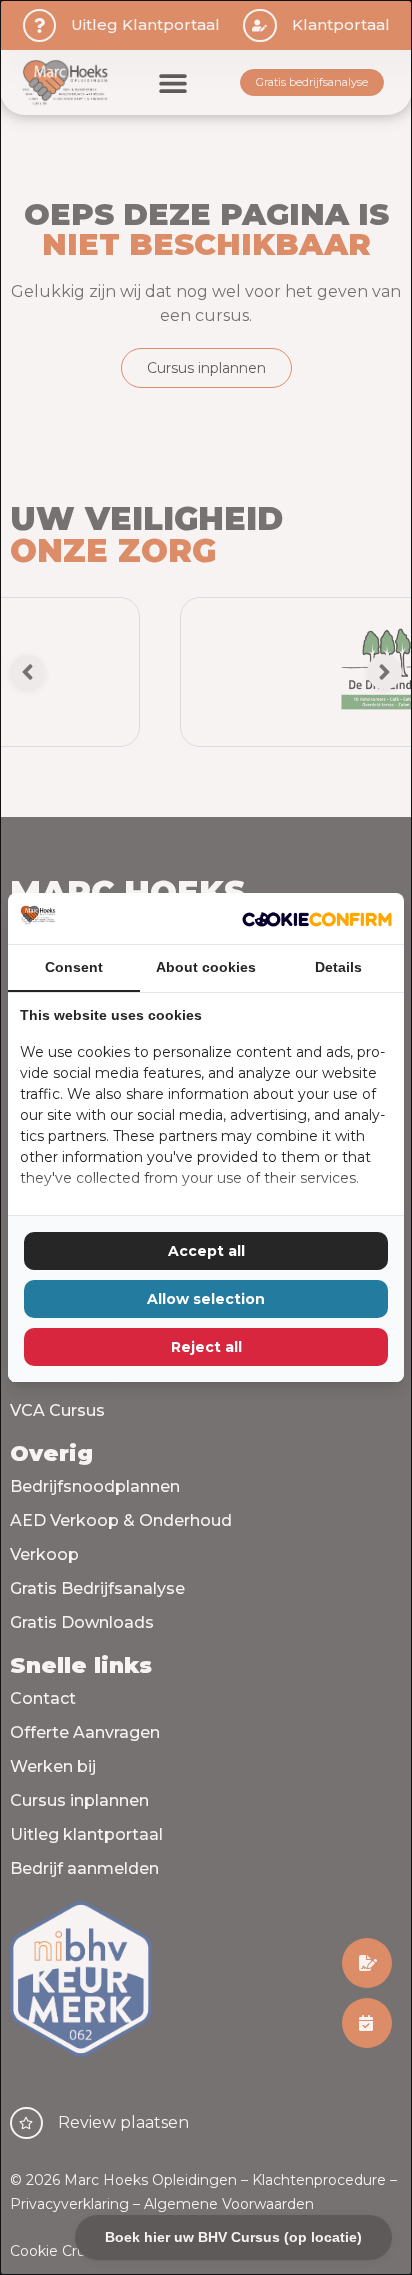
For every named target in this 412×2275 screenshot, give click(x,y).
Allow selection (206, 1299)
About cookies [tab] (206, 967)
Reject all (206, 1347)
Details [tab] (338, 967)
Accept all (206, 1251)
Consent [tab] (74, 967)
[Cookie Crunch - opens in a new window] (317, 918)
